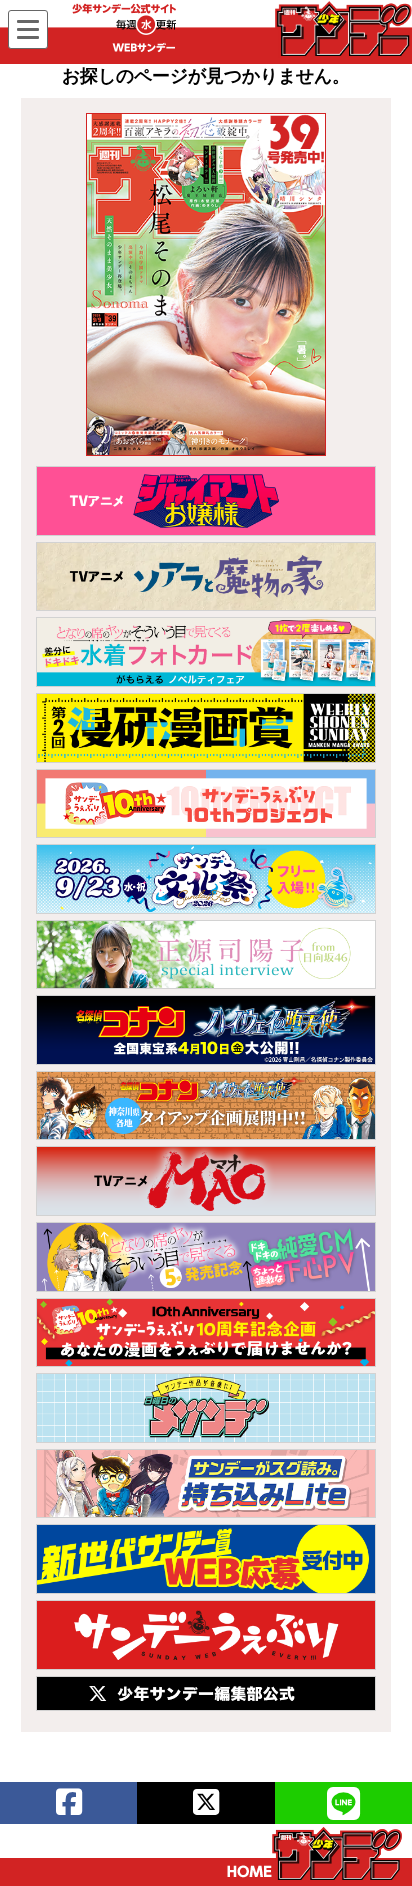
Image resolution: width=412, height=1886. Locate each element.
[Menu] (28, 29)
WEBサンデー (342, 29)
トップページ (314, 1854)
